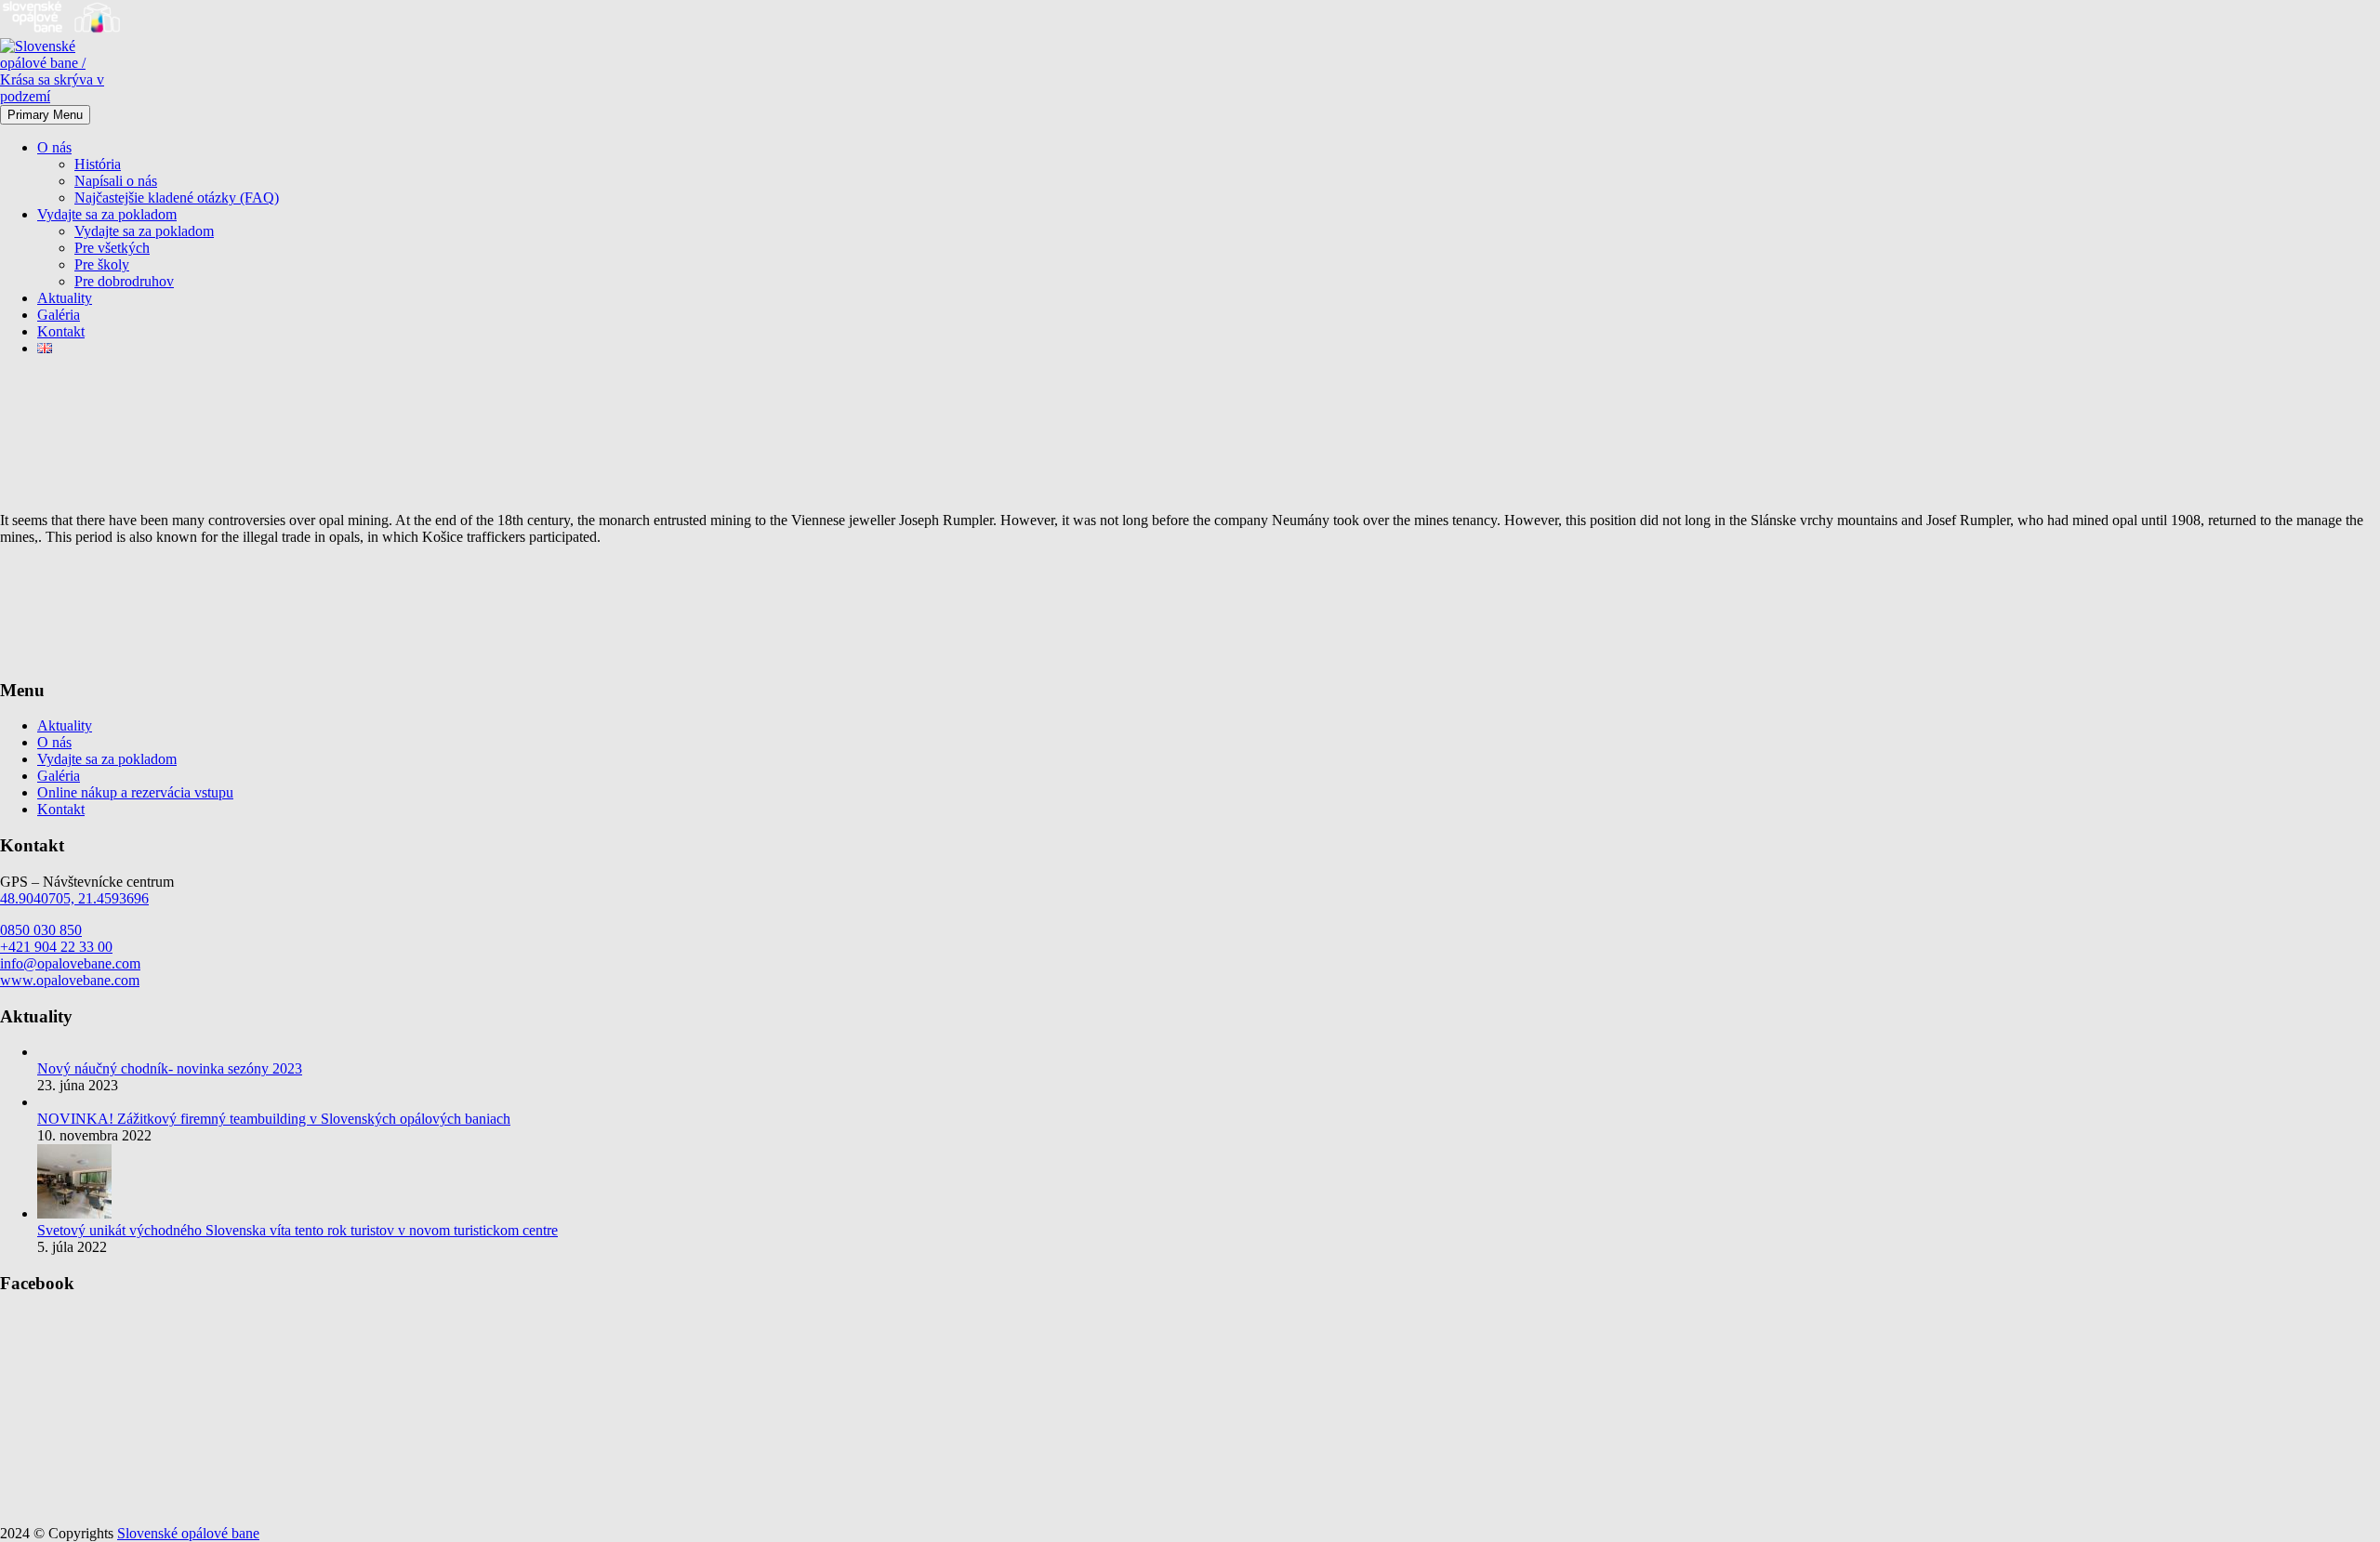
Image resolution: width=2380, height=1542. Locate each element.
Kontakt (61, 331)
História (98, 164)
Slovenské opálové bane (188, 1533)
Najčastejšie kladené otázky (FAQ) (177, 198)
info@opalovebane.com (70, 963)
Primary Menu (45, 115)
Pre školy (102, 264)
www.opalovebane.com (70, 980)
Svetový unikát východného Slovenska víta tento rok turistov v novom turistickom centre (297, 1230)
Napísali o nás (116, 181)
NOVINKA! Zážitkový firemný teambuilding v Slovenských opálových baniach (274, 1119)
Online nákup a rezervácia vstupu (135, 792)
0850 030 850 (41, 930)
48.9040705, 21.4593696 (74, 898)
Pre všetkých (112, 248)
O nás (54, 147)
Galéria (59, 315)
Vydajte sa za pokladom (107, 214)
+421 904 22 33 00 (56, 947)
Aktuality (65, 298)
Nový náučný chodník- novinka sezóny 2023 (170, 1068)
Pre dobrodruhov (124, 281)
